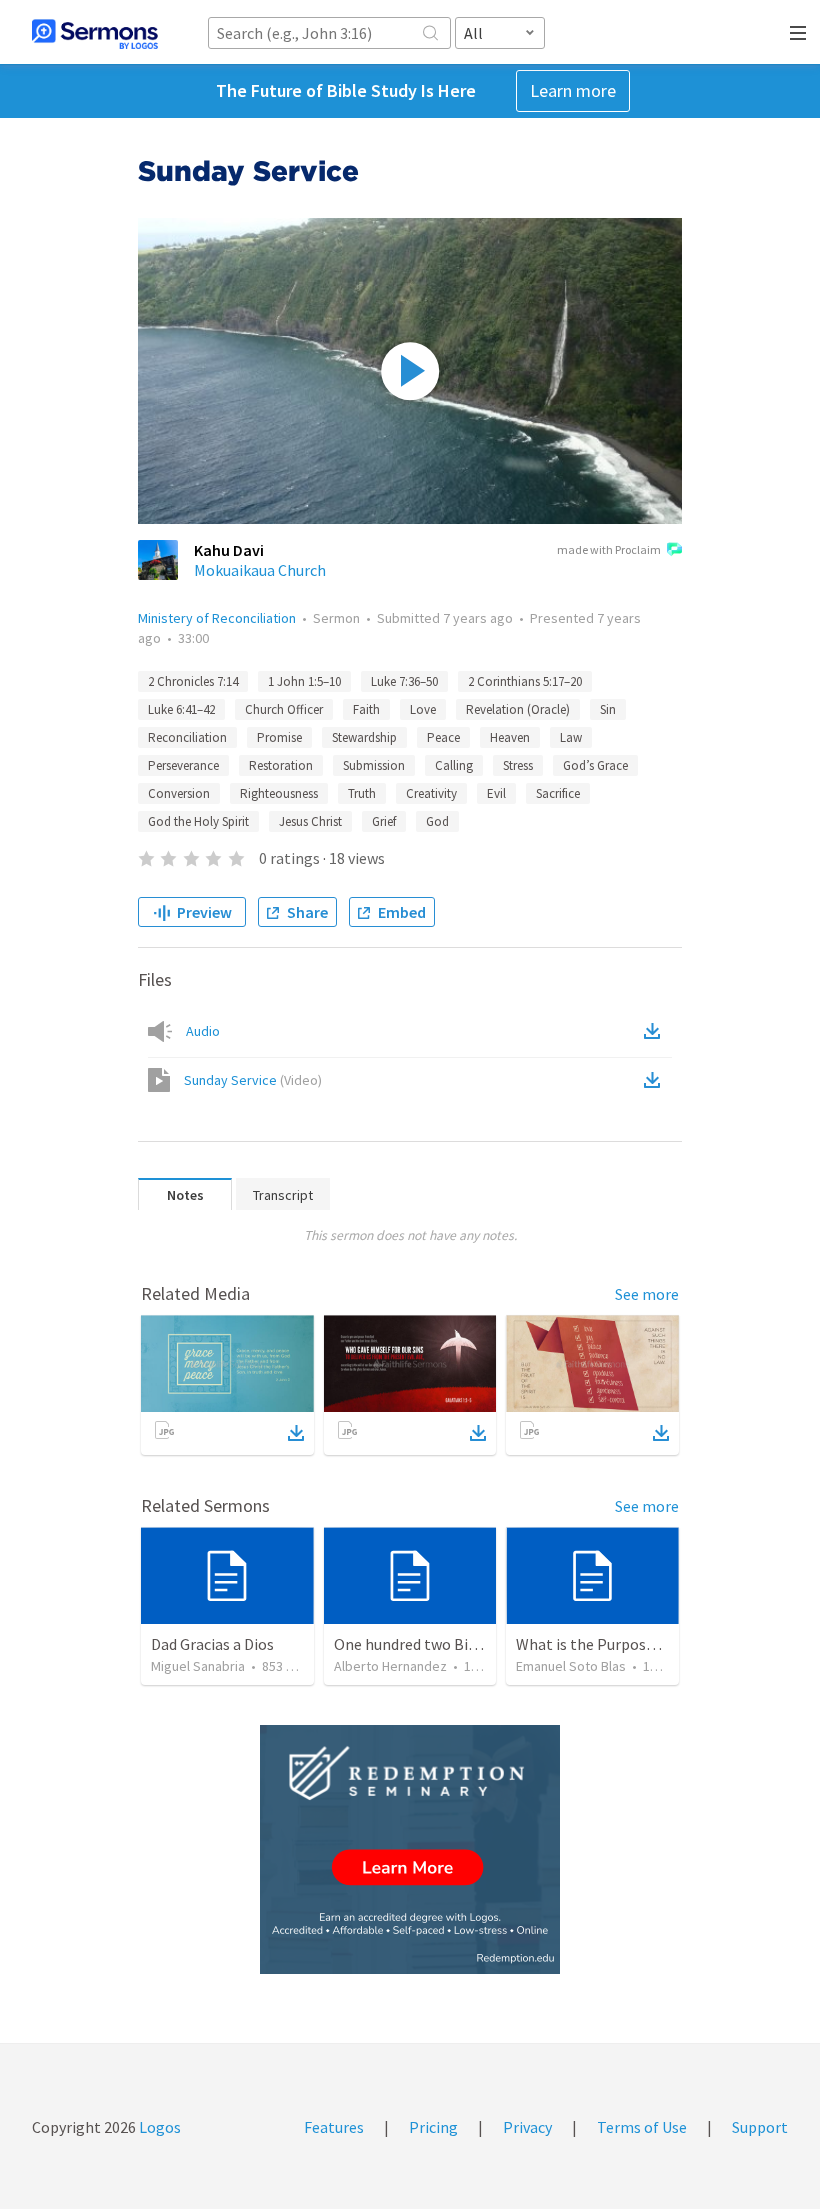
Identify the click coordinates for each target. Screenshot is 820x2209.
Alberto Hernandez (390, 1666)
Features (334, 2127)
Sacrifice (558, 793)
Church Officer (284, 709)
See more (647, 1294)
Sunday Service (253, 1080)
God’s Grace (595, 765)
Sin (608, 709)
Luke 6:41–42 (181, 709)
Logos (158, 2127)
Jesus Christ (310, 821)
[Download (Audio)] (656, 1031)
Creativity (431, 793)
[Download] (296, 1433)
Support (760, 2127)
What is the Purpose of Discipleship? (640, 1644)
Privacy (527, 2127)
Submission (374, 765)
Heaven (510, 737)
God (437, 821)
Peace (443, 737)
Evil (496, 793)
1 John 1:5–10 (304, 681)
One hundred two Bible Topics (436, 1644)
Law (571, 737)
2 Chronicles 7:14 (193, 681)
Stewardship (364, 737)
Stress (518, 765)
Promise (279, 737)
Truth (362, 793)
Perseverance (183, 765)
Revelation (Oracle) (518, 709)
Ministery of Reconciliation (217, 618)
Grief (384, 821)
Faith (366, 709)
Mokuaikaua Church (260, 570)
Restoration (281, 765)
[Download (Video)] (656, 1080)
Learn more (573, 90)
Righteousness (279, 793)
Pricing (433, 2127)
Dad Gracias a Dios (212, 1644)
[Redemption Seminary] (410, 1849)
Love (423, 709)
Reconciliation (187, 737)
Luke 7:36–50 (404, 681)
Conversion (179, 793)
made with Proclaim (609, 549)
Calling (454, 765)
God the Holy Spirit (198, 821)
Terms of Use (642, 2127)
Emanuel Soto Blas (571, 1666)
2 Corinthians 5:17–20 (525, 681)
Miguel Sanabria (198, 1666)
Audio (203, 1031)
